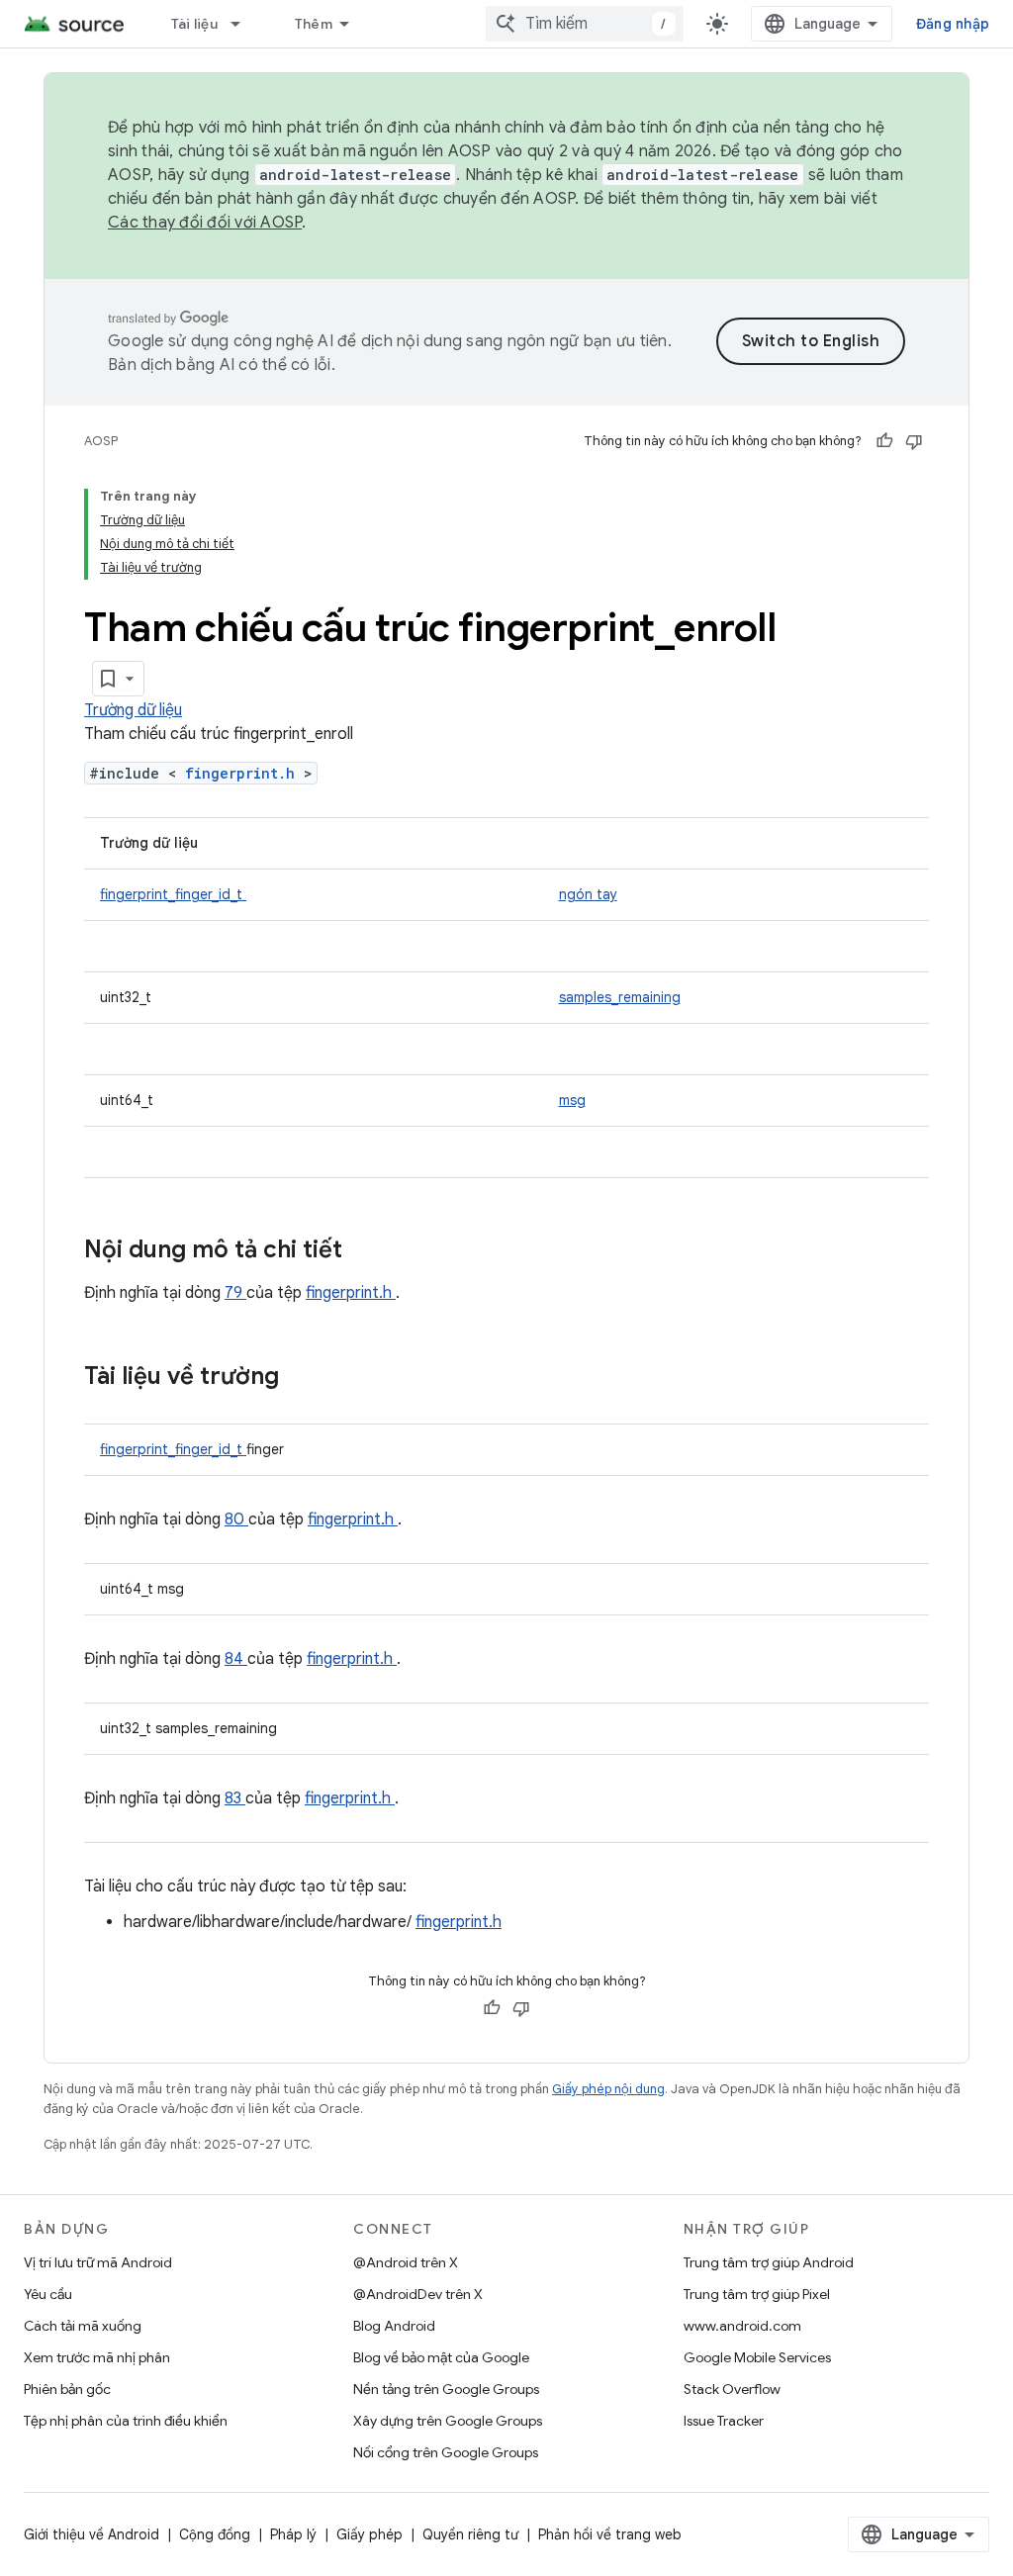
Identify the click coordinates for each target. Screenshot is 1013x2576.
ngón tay (588, 894)
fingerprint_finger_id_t (173, 894)
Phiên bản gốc (67, 2389)
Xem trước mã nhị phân (97, 2357)
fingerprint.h (244, 773)
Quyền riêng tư (470, 2534)
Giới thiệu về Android (92, 2534)
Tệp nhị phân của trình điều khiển (126, 2421)
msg (572, 1100)
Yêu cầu (48, 2294)
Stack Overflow (732, 2389)
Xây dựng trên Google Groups (448, 2421)
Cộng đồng (215, 2534)
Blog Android (394, 2326)
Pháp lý (293, 2534)
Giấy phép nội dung (608, 2089)
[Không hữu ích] (914, 441)
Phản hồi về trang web (610, 2534)
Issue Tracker (724, 2421)
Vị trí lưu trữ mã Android (98, 2262)
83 (235, 1798)
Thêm (314, 24)
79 (235, 1293)
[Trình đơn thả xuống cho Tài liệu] (244, 24)
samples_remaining (620, 997)
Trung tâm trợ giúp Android (769, 2262)
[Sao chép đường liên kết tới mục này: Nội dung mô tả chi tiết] (368, 1251)
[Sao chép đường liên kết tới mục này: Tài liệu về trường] (305, 1378)
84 (236, 1659)
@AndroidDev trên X (418, 2294)
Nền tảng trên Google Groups (446, 2389)
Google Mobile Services (757, 2357)
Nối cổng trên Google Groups (446, 2452)
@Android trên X (406, 2262)
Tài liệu (194, 24)
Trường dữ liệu (133, 710)
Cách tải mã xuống (83, 2326)
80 (236, 1519)
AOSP (101, 441)
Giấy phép (369, 2534)
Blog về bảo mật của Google (441, 2357)
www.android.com (742, 2326)
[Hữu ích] (884, 441)
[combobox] (585, 24)
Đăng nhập (953, 24)
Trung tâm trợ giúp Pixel (757, 2294)
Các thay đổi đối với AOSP (205, 223)
